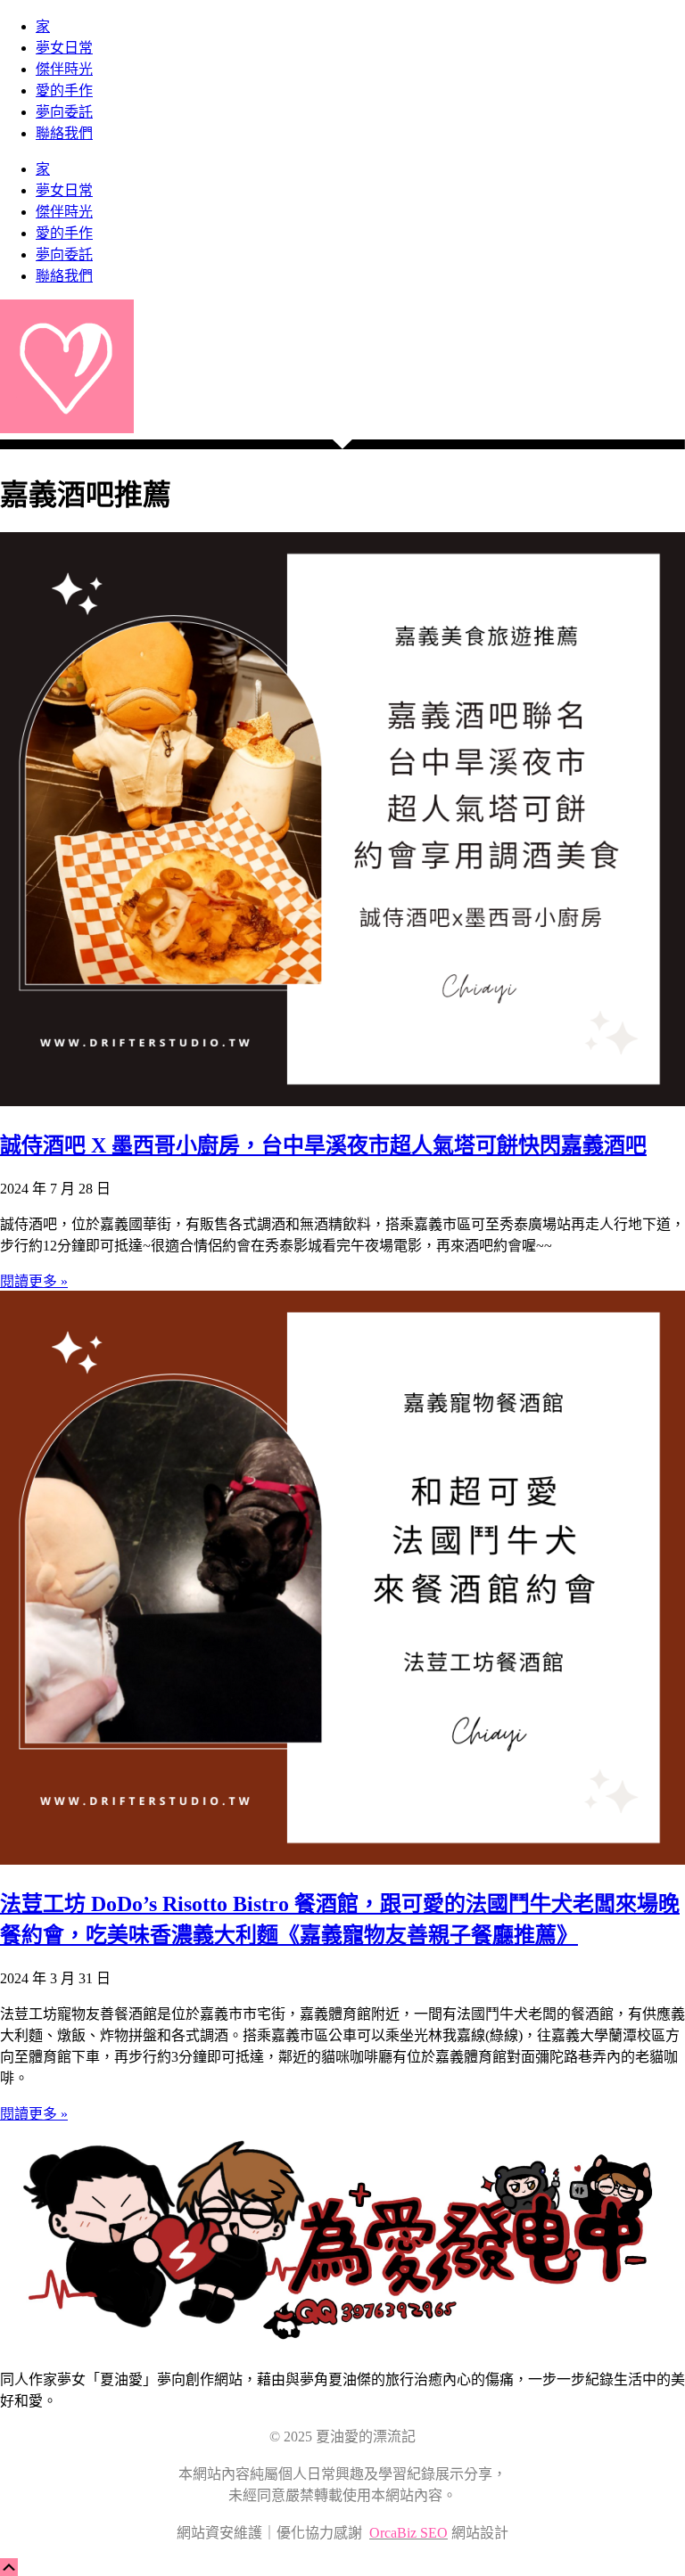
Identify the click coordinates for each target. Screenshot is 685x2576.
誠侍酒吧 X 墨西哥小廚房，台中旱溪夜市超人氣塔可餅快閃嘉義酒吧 (323, 1145)
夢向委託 (64, 112)
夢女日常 (64, 48)
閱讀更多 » (34, 1281)
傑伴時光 (64, 69)
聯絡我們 (64, 133)
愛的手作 (64, 90)
